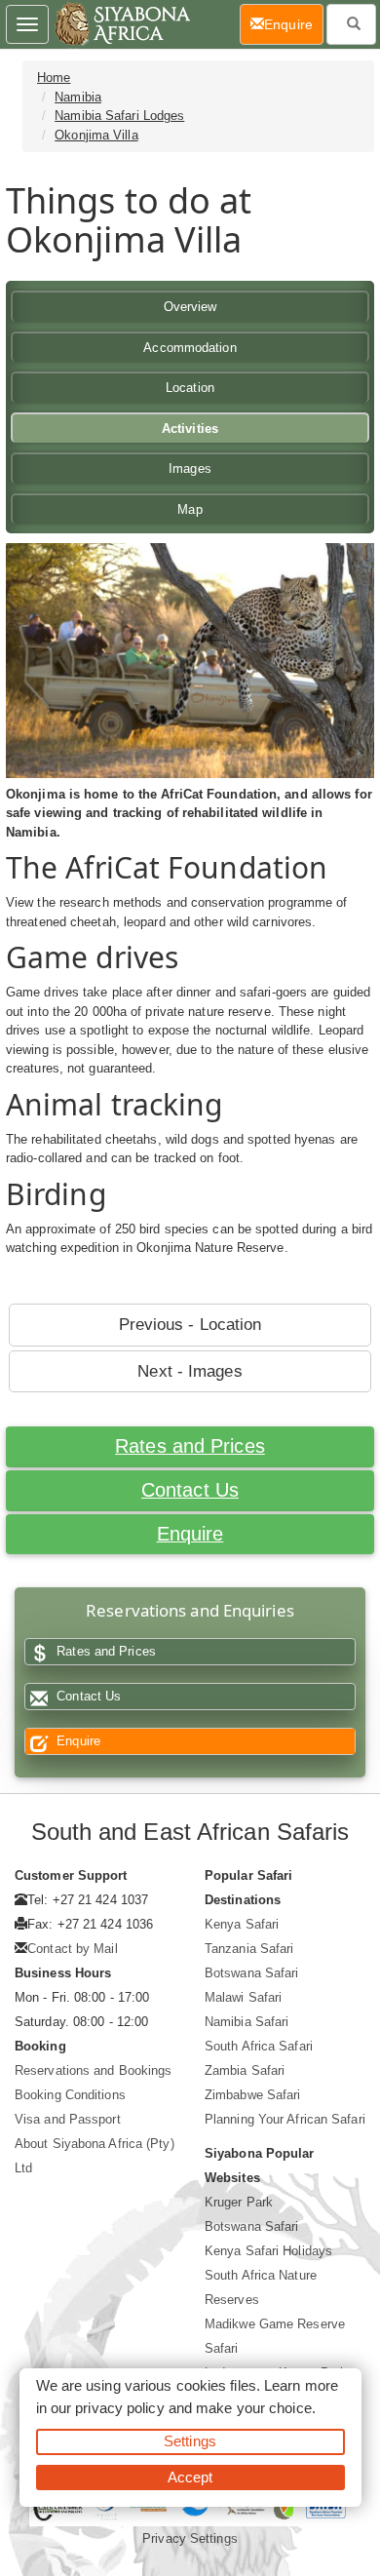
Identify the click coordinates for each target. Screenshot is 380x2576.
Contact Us (190, 1490)
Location (190, 388)
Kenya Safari (242, 1924)
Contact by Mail (73, 1949)
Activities (190, 429)
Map (190, 509)
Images (190, 468)
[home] (121, 24)
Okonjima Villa (96, 135)
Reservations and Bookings (94, 2070)
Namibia (78, 97)
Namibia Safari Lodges (119, 116)
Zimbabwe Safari (253, 2095)
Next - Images (190, 1371)
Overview (190, 307)
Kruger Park (239, 2202)
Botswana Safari (252, 1973)
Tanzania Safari (249, 1949)
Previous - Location (190, 1325)
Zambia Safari (245, 2070)
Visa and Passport (68, 2119)
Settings (190, 2441)
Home (54, 78)
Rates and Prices (190, 1446)
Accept (190, 2477)
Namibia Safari (247, 2022)
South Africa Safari (259, 2046)
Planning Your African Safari (285, 2119)
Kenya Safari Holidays (268, 2251)
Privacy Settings (190, 2538)
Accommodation (190, 348)
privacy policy (119, 2408)
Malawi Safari (243, 1997)
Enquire (190, 1534)
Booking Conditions (70, 2095)
